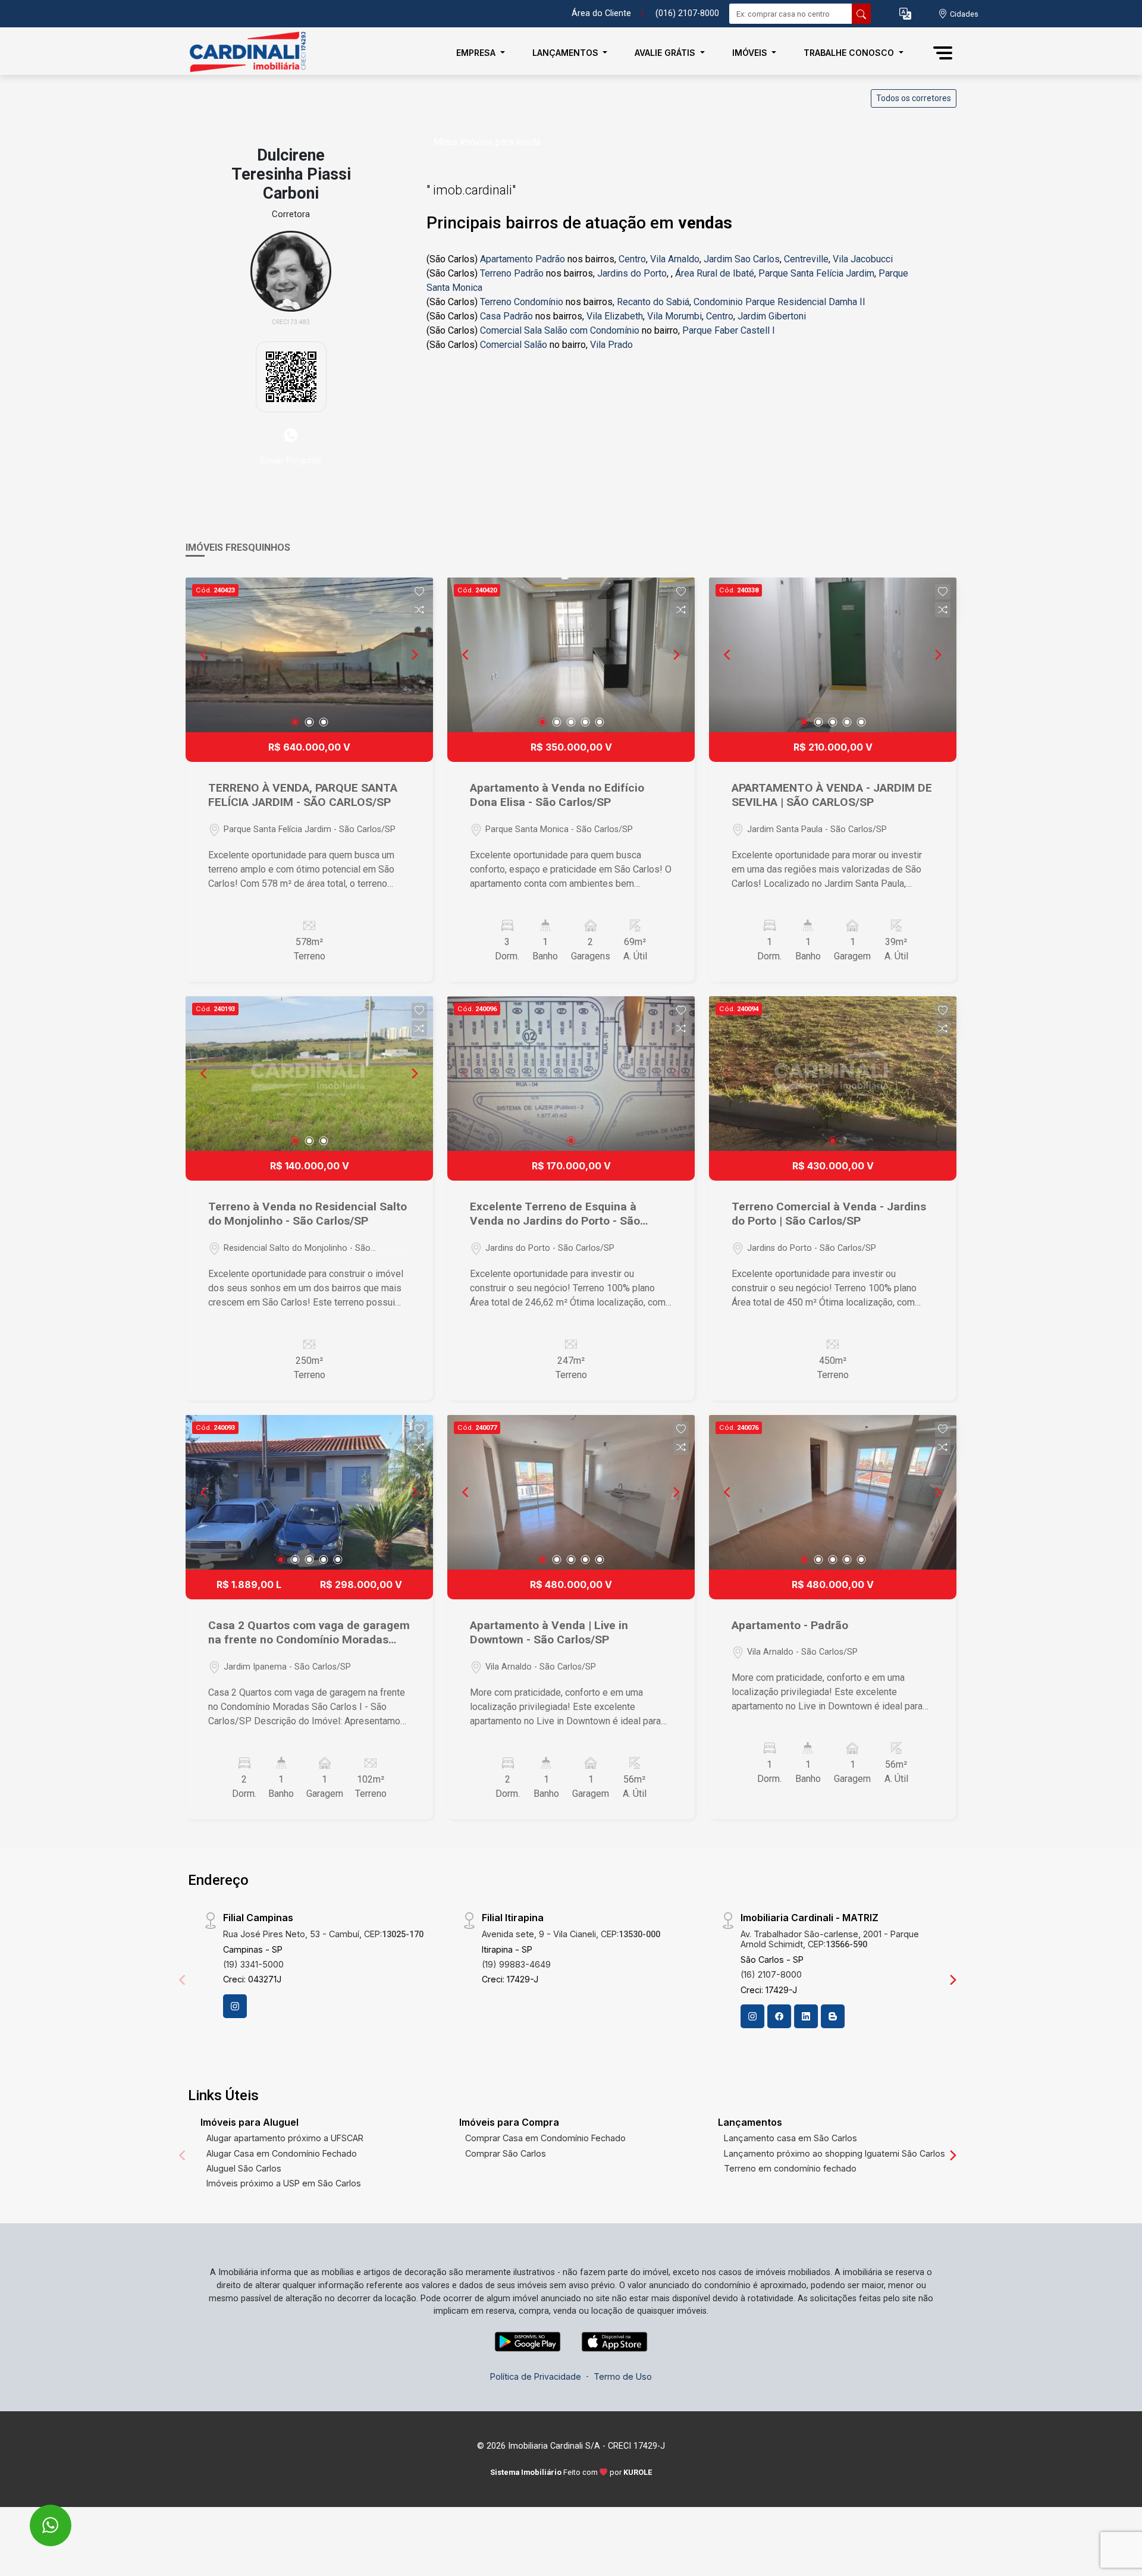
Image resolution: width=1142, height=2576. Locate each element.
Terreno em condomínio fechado (790, 2168)
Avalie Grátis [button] (666, 53)
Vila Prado (611, 345)
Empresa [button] (477, 53)
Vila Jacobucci (863, 259)
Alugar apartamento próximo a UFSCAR (285, 2138)
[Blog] (833, 2016)
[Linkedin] (806, 2016)
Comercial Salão (514, 345)
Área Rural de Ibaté (715, 273)
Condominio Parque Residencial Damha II (779, 302)
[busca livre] (861, 14)
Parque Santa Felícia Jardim (816, 273)
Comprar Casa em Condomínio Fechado (545, 2138)
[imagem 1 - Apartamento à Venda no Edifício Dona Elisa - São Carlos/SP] (571, 655)
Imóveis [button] (751, 53)
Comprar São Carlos (506, 2153)
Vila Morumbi (674, 316)
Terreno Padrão (512, 273)
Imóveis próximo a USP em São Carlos (284, 2183)
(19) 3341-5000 (253, 1964)
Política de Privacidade (536, 2376)
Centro (632, 259)
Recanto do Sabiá (653, 302)
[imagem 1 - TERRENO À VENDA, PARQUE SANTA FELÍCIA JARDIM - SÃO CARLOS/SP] (309, 655)
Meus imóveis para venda (487, 142)
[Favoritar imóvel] (419, 592)
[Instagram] (235, 2006)
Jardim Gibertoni (772, 316)
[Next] (414, 655)
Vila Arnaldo (675, 259)
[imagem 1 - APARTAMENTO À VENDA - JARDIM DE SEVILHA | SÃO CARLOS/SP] (833, 655)
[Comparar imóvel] (419, 610)
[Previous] (205, 655)
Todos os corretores (914, 98)
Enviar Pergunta (291, 460)
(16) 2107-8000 (771, 1974)
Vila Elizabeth (615, 316)
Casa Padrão (506, 316)
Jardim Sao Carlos (742, 259)
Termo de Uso (623, 2376)
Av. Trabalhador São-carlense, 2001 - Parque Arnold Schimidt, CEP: (830, 1939)
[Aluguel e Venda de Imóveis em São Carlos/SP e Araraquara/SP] (245, 53)
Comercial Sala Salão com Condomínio (560, 330)
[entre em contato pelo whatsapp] (38, 2517)
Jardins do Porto (632, 273)
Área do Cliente (601, 13)
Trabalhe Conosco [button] (850, 53)
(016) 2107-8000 (687, 13)
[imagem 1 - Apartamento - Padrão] (833, 1492)
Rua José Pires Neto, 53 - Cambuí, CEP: (323, 1934)
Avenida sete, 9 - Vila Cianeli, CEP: (571, 1934)
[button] (905, 14)
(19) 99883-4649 (516, 1964)
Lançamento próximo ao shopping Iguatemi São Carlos (834, 2153)
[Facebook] (779, 2016)
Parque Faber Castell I (729, 330)
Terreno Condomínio (522, 302)
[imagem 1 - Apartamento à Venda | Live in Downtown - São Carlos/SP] (571, 1492)
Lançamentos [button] (567, 53)
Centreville (806, 259)
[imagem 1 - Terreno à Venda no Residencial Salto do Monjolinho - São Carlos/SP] (309, 1074)
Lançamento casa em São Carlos (790, 2138)
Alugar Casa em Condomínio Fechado (282, 2153)
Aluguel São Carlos (244, 2168)
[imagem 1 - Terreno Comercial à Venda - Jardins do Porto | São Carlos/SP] (833, 1074)
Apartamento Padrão (523, 259)
